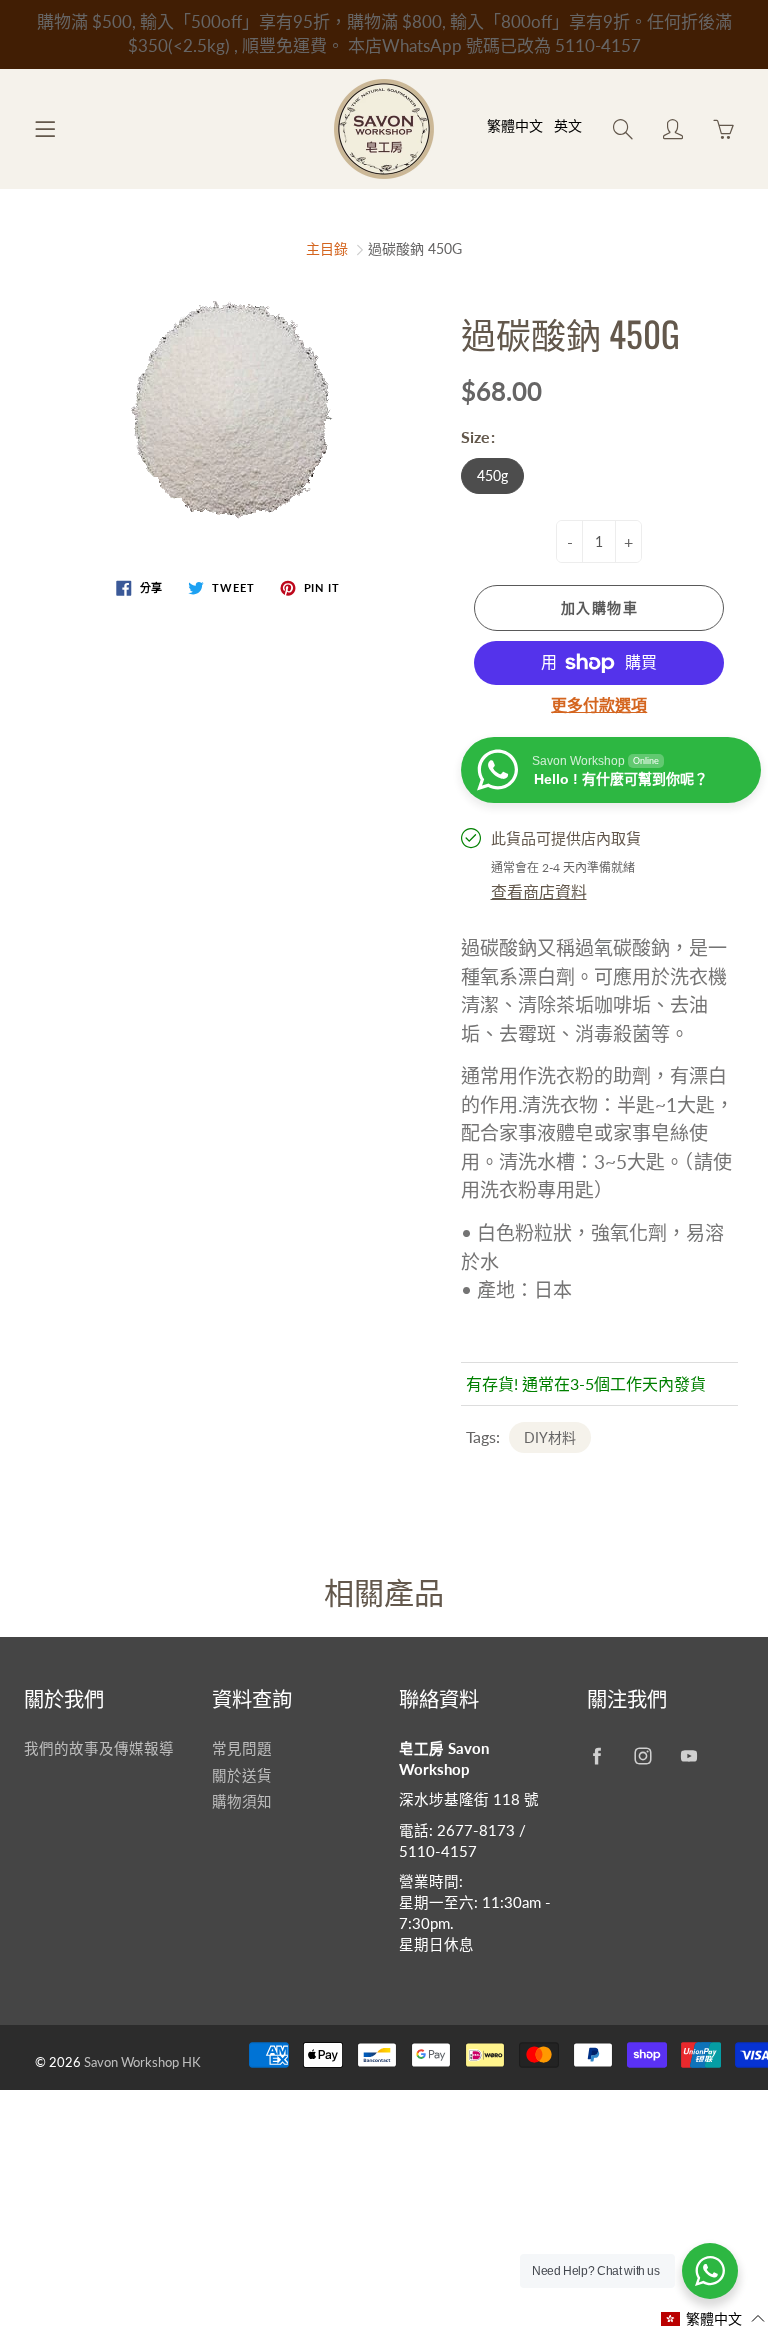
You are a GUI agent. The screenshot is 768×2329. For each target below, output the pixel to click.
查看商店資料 (539, 891)
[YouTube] (689, 1756)
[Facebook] (597, 1756)
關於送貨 (242, 1775)
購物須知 (242, 1801)
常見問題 (242, 1748)
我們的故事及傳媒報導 (99, 1748)
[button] (713, 2318)
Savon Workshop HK (142, 2062)
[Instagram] (643, 1756)
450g (492, 475)
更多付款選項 (599, 704)
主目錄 (327, 248)
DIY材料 (550, 1437)
